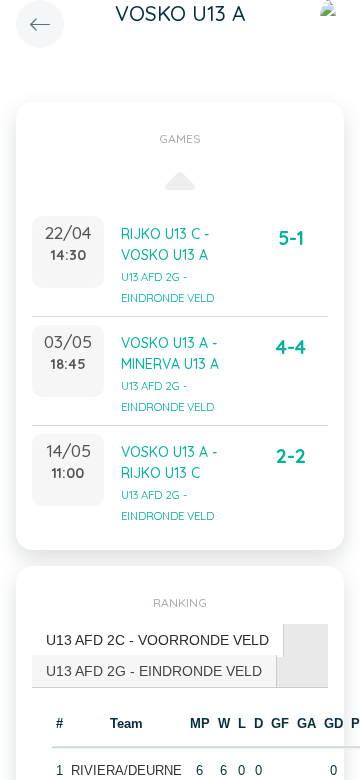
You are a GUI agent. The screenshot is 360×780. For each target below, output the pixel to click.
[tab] (158, 640)
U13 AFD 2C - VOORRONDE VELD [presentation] (157, 640)
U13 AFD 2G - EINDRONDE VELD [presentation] (154, 671)
